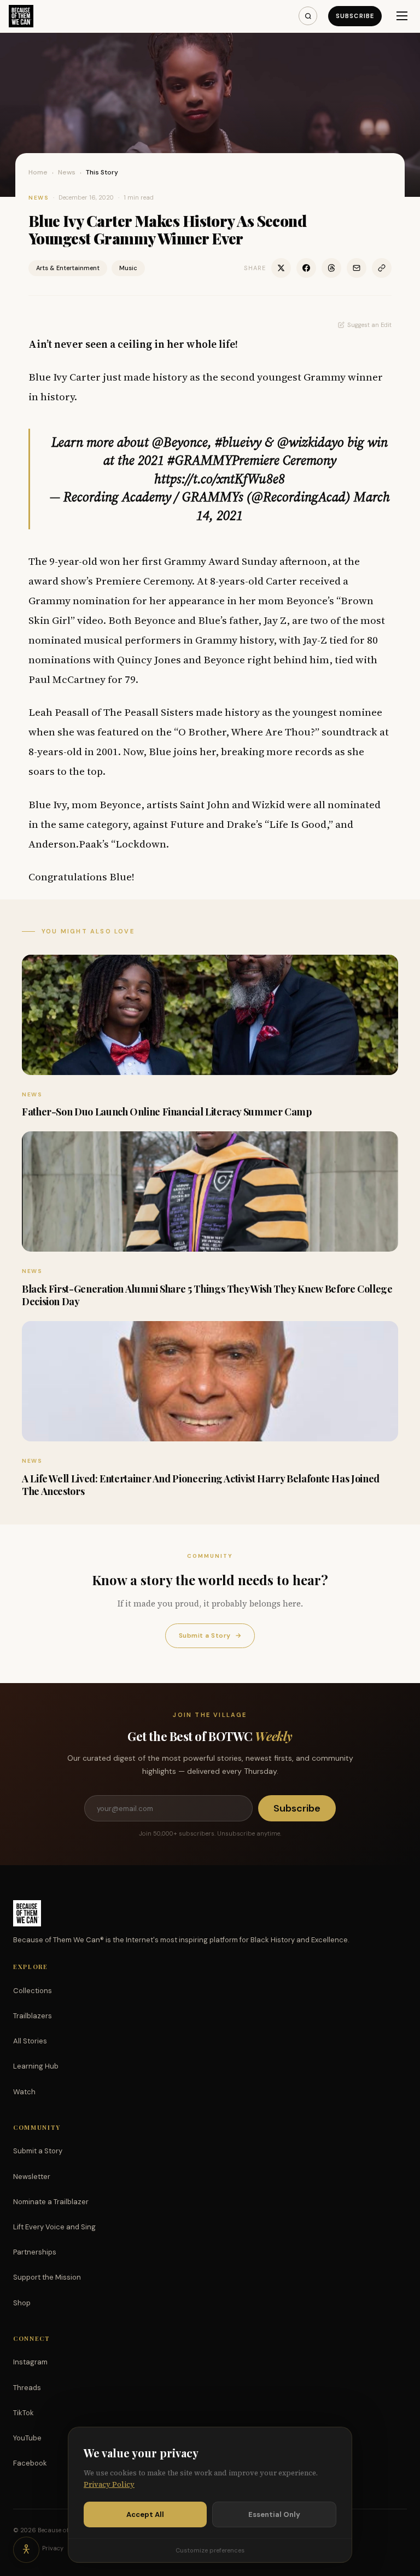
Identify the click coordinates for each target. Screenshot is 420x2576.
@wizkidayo (311, 442)
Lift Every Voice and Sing (54, 2227)
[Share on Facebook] (306, 268)
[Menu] (402, 16)
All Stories (30, 2041)
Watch (24, 2092)
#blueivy (238, 442)
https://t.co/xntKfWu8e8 (220, 479)
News (67, 172)
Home (38, 172)
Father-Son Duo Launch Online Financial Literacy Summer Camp (167, 1112)
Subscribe (355, 16)
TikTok (24, 2413)
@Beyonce (180, 442)
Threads (27, 2388)
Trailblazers (33, 2016)
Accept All (145, 2514)
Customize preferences (210, 2550)
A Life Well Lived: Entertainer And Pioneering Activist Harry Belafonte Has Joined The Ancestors (201, 1485)
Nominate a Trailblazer (51, 2202)
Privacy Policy (109, 2484)
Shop (22, 2303)
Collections (33, 1991)
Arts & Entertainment (68, 268)
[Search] (308, 16)
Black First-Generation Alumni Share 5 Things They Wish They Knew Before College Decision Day (207, 1295)
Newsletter (32, 2177)
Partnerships (35, 2252)
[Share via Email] (357, 268)
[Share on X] (281, 268)
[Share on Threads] (331, 268)
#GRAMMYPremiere (223, 460)
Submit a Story (210, 1635)
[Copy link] (382, 268)
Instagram (30, 2362)
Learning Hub (36, 2066)
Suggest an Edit (369, 325)
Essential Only (274, 2514)
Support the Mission (47, 2277)
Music (128, 268)
